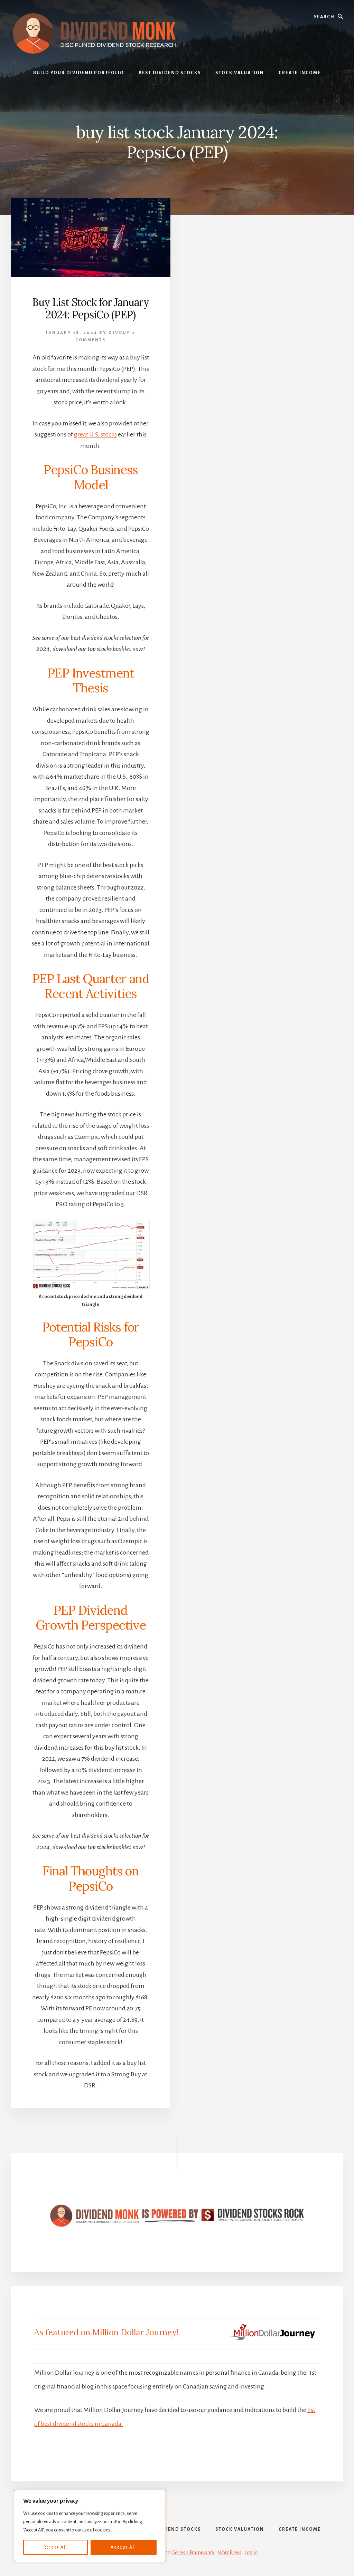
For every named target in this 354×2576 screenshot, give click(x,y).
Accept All (123, 2547)
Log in (251, 2553)
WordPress (230, 2553)
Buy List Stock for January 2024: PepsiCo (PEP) (91, 308)
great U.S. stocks (95, 434)
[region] (90, 2526)
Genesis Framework (193, 2553)
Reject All (55, 2547)
